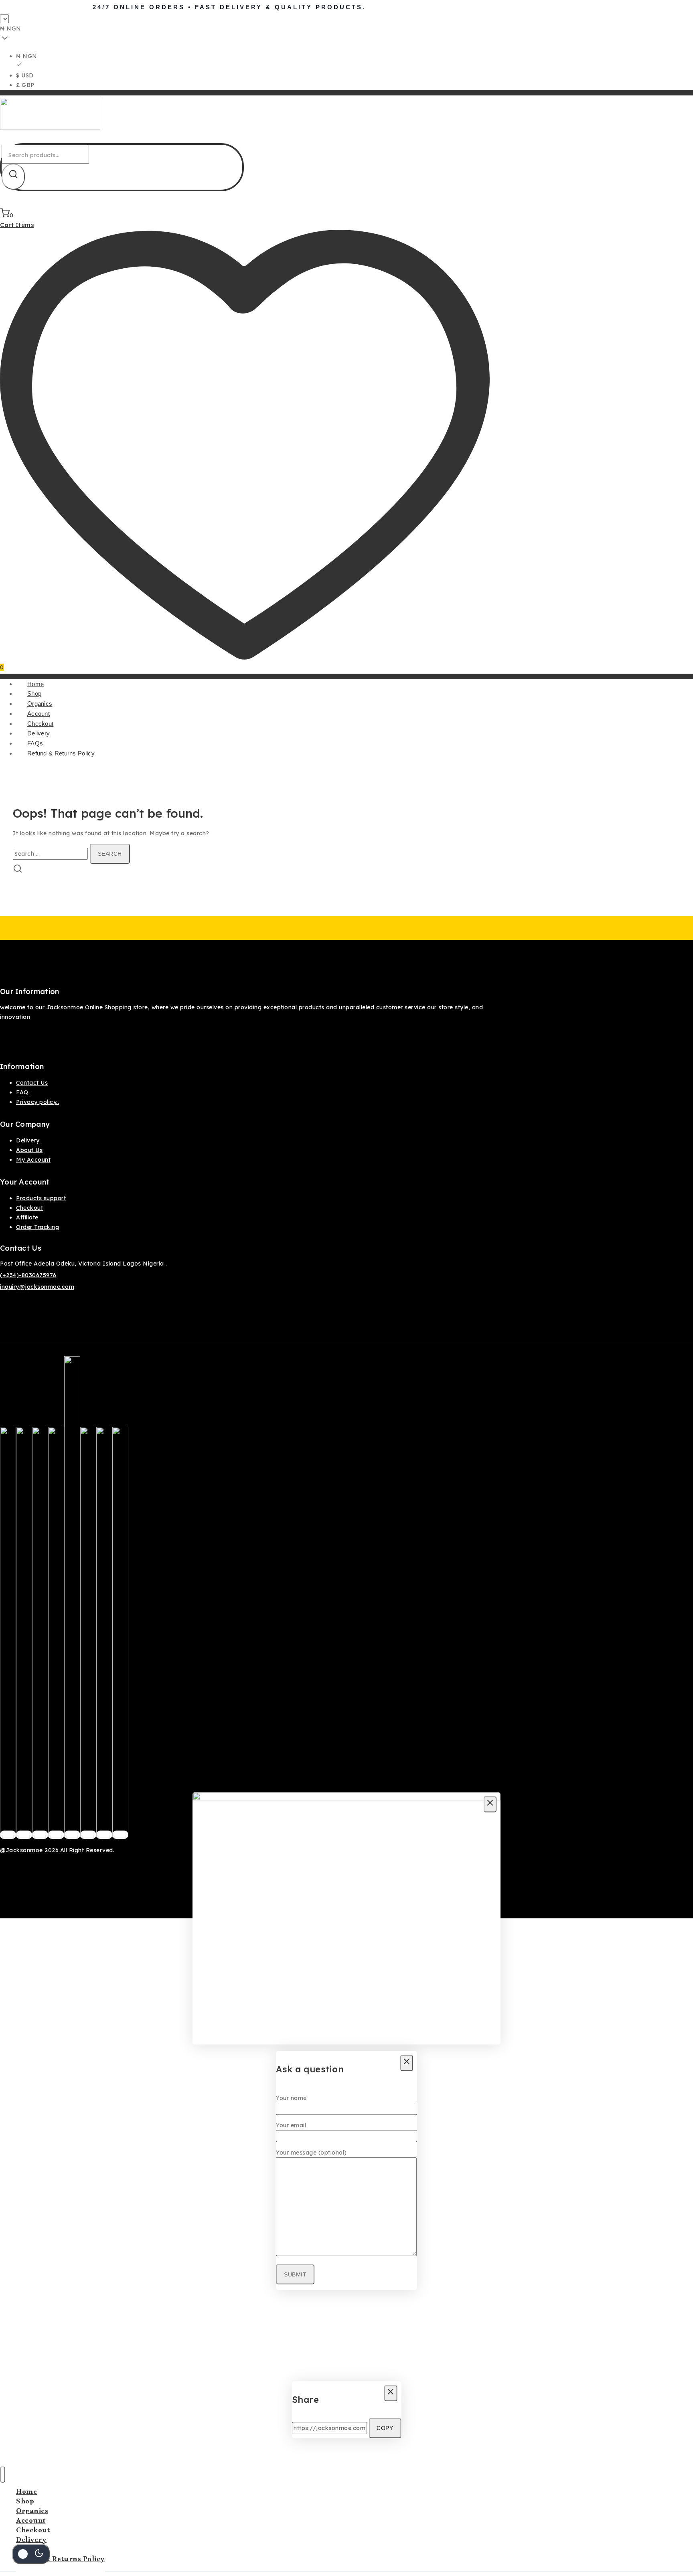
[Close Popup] (490, 1804)
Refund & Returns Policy (61, 753)
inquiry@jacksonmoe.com (37, 1287)
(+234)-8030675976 (28, 1275)
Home (35, 684)
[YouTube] (88, 1835)
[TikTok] (104, 1835)
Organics (40, 704)
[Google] (72, 1835)
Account (38, 714)
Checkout (40, 724)
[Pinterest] (56, 1835)
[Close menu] (3, 2475)
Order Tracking (37, 1227)
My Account (33, 1160)
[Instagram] (40, 1835)
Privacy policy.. (37, 1102)
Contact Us (32, 1083)
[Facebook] (8, 1835)
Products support (41, 1198)
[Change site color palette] (31, 2554)
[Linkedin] (120, 1835)
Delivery (38, 733)
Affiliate (27, 1217)
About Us (29, 1150)
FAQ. (23, 1092)
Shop (34, 694)
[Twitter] (24, 1835)
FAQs (35, 743)
